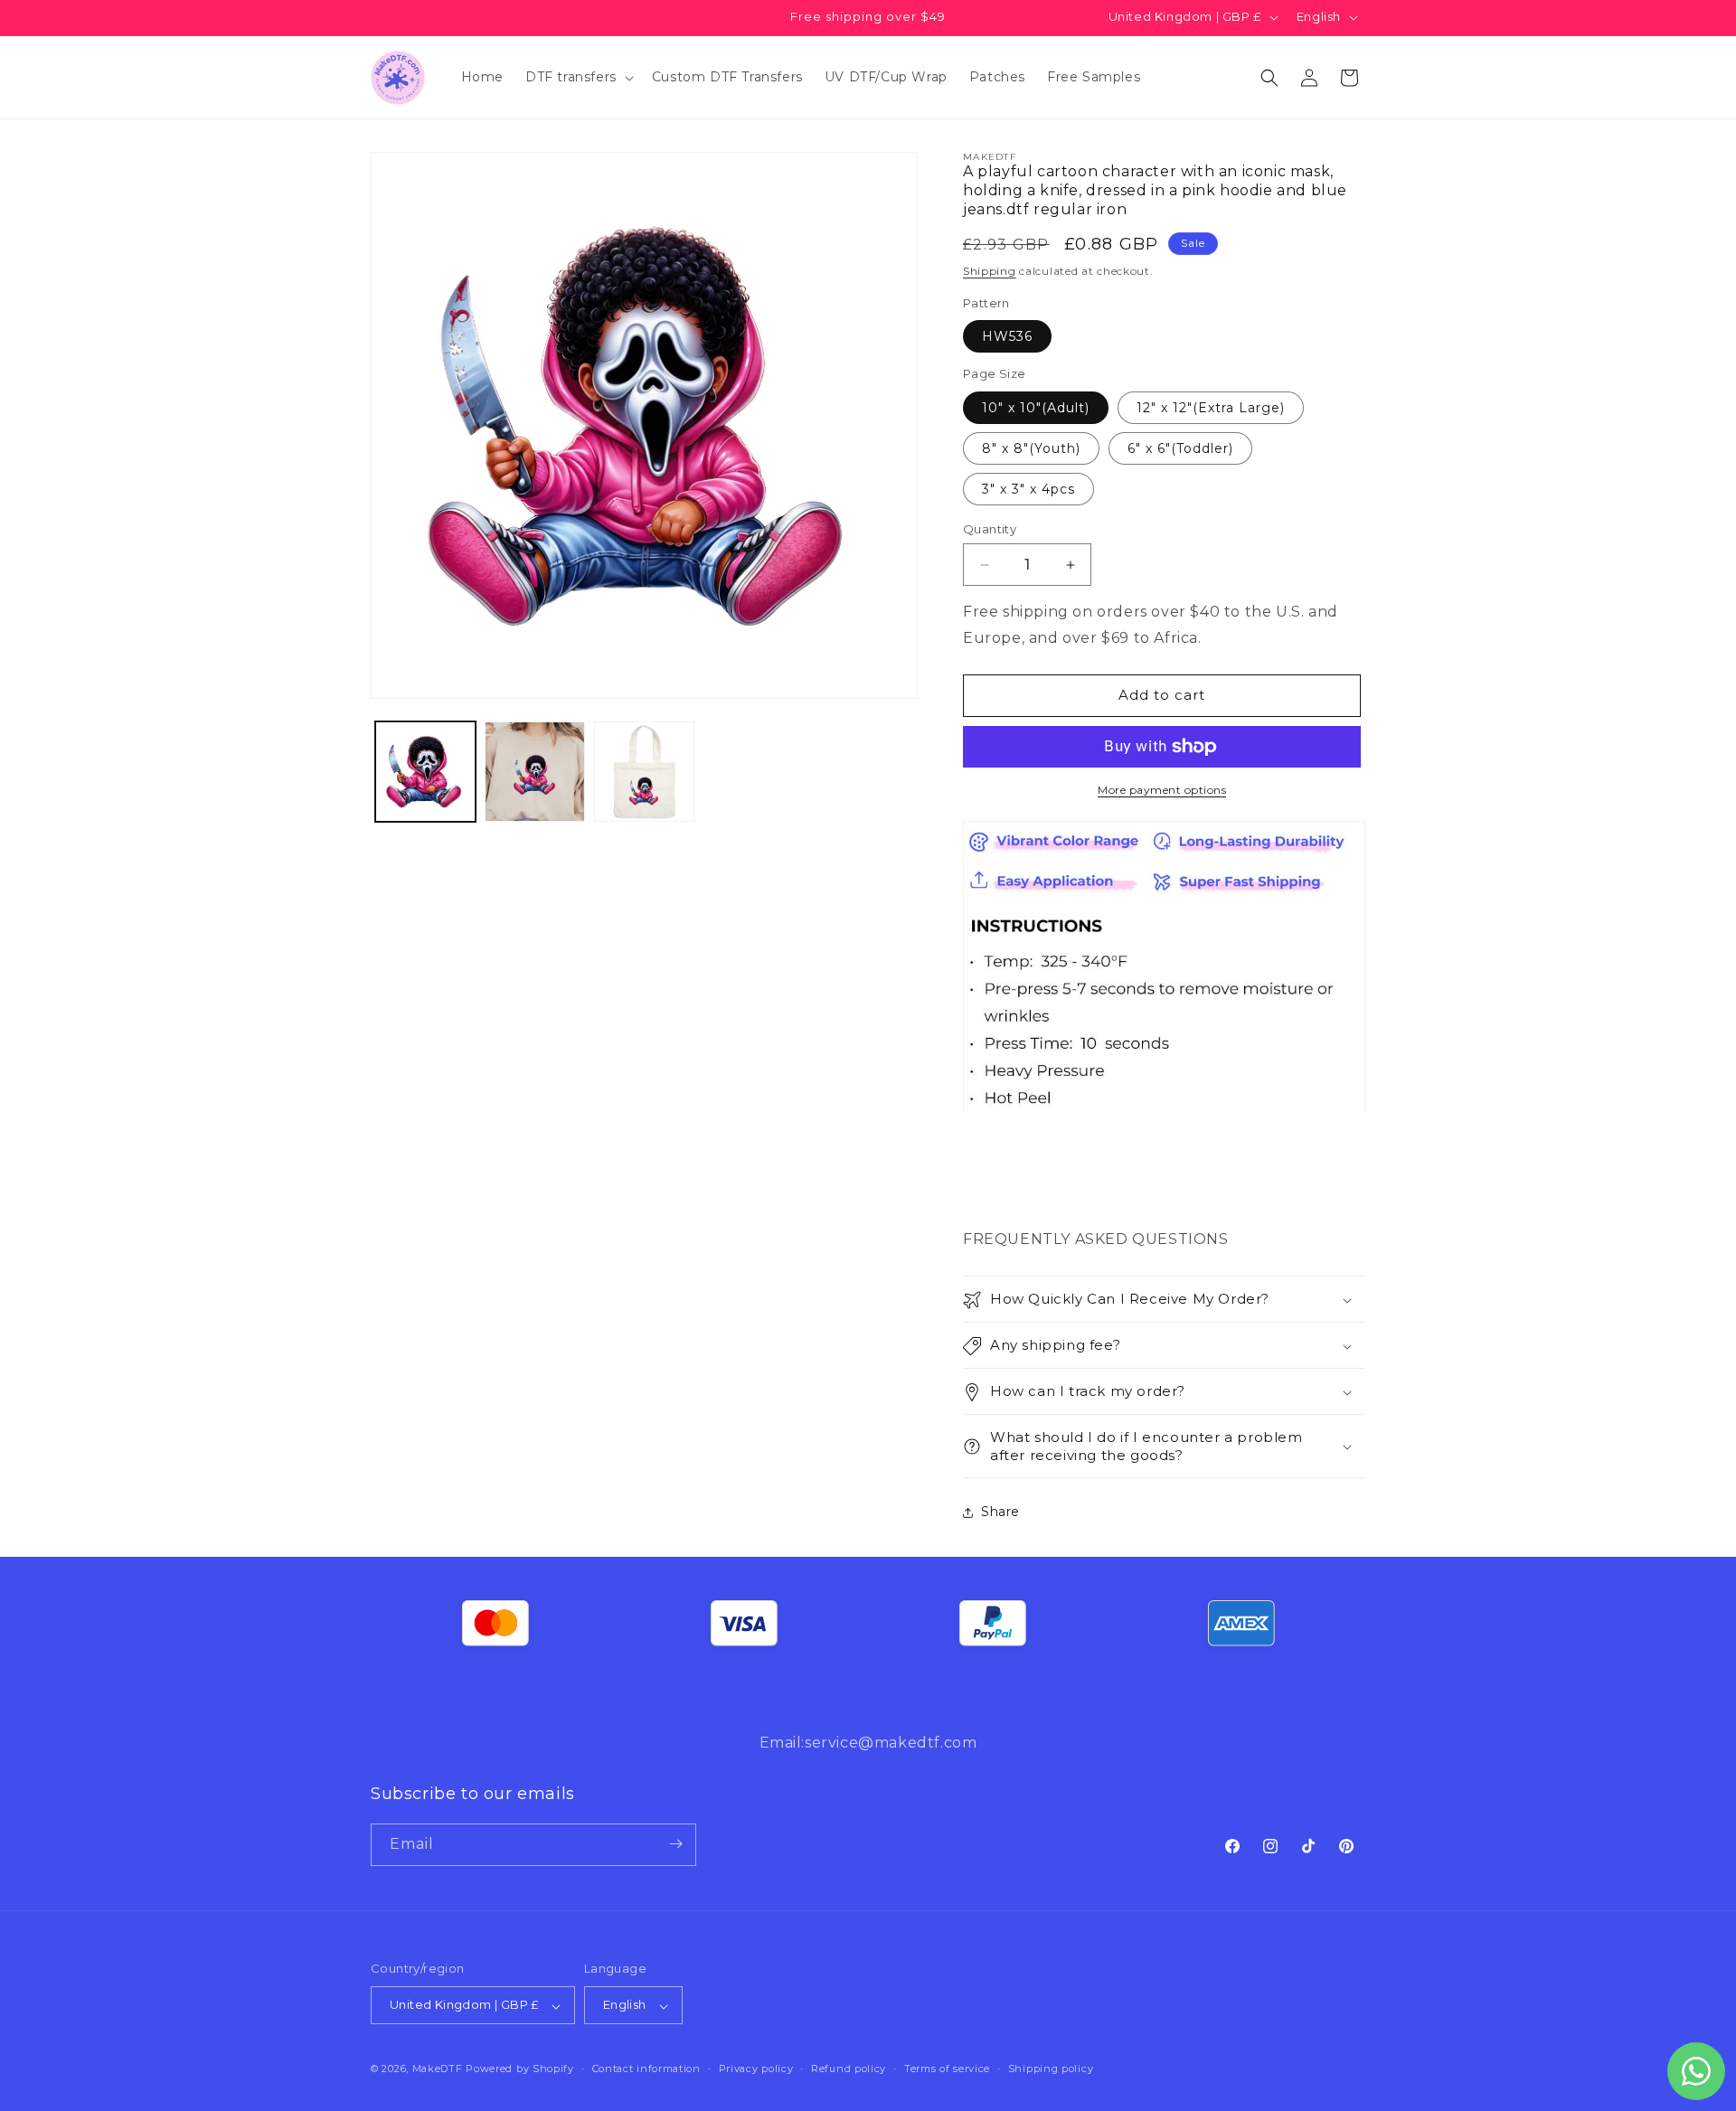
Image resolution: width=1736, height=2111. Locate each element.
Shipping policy (1051, 2069)
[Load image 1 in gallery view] (425, 772)
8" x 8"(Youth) (1031, 448)
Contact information (646, 2069)
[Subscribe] (675, 1844)
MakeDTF (438, 2069)
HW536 (1007, 337)
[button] (578, 77)
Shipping (990, 272)
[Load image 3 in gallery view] (644, 772)
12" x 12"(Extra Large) (1211, 408)
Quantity (990, 529)
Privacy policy (756, 2069)
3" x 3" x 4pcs (1028, 489)
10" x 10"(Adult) (1036, 408)
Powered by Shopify (520, 2069)
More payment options (1162, 790)
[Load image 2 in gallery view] (535, 772)
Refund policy (849, 2069)
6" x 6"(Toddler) (1180, 448)
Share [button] (1000, 1512)
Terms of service (947, 2069)
